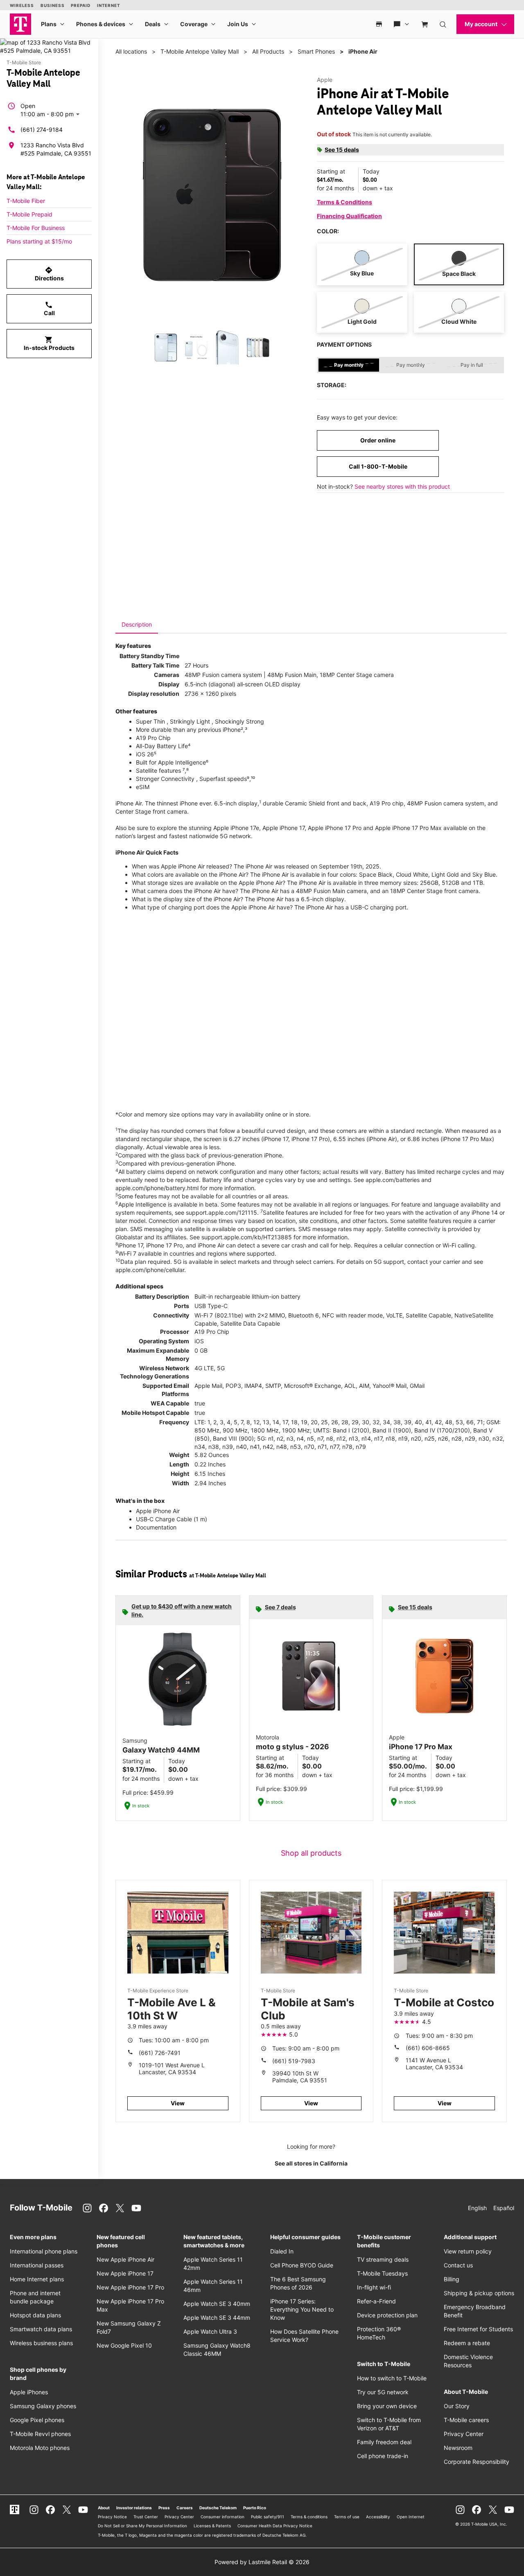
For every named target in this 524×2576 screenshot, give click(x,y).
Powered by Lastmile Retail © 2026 (262, 2562)
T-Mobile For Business (36, 228)
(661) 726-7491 (160, 2053)
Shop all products (311, 1853)
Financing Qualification (349, 216)
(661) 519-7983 (294, 2061)
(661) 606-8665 (428, 2048)
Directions (49, 274)
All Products (268, 51)
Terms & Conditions (344, 202)
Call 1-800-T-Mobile (378, 466)
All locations (131, 51)
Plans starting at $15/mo (39, 241)
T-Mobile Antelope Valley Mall (200, 51)
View (178, 2103)
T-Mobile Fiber (26, 201)
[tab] (137, 625)
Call (49, 309)
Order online (378, 440)
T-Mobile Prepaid (29, 214)
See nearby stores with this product (402, 486)
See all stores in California (311, 2163)
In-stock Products (49, 343)
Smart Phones (316, 51)
